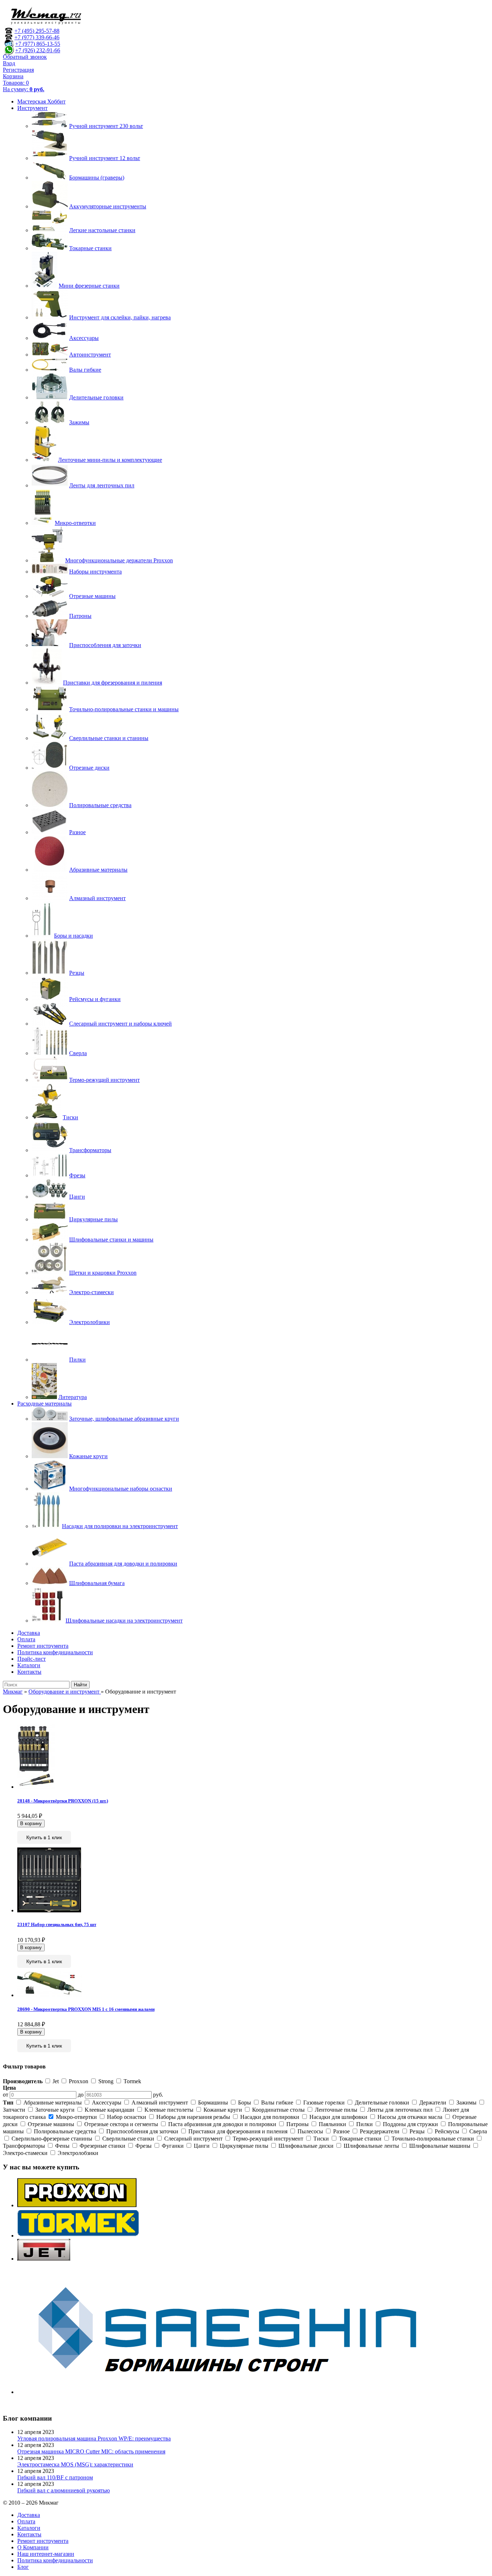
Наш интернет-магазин (46, 2554)
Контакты (29, 1672)
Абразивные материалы (53, 2103)
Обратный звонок (25, 57)
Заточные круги (55, 2110)
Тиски (321, 2139)
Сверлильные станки (128, 2139)
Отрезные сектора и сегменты (121, 2124)
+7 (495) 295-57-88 (37, 31)
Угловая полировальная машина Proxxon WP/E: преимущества (94, 2438)
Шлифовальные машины (440, 2146)
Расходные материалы (44, 1404)
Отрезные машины (51, 2124)
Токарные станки (360, 2139)
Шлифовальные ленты (371, 2146)
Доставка (29, 1633)
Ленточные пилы (336, 2110)
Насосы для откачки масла (410, 2117)
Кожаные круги (223, 2110)
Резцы (417, 2131)
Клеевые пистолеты (169, 2110)
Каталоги (29, 1665)
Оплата (26, 1639)
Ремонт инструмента (43, 1646)
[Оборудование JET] (44, 2259)
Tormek (132, 2081)
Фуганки (173, 2146)
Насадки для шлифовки (338, 2117)
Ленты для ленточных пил (400, 2110)
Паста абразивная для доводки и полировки (222, 2124)
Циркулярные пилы (244, 2146)
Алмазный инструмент (160, 2103)
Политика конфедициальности (55, 1652)
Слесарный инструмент (193, 2139)
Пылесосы (310, 2131)
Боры (245, 2103)
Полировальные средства (65, 2131)
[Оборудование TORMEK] (78, 2236)
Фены (62, 2146)
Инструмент (32, 108)
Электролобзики (77, 2153)
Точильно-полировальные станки (433, 2139)
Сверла (477, 2131)
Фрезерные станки (102, 2146)
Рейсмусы (447, 2131)
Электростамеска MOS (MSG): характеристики (75, 2464)
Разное (341, 2131)
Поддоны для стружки (410, 2124)
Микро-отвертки (76, 2117)
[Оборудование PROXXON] (77, 2205)
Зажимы (466, 2103)
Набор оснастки (127, 2117)
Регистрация (18, 70)
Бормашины (213, 2103)
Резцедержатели (380, 2131)
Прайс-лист (32, 1659)
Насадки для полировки (270, 2117)
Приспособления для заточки (142, 2131)
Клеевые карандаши (109, 2110)
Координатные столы (278, 2110)
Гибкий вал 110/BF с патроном (55, 2477)
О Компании (33, 2547)
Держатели (433, 2103)
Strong (106, 2081)
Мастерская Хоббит (41, 101)
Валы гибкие (277, 2103)
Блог (23, 2567)
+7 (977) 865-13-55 (38, 44)
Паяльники (332, 2124)
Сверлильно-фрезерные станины (52, 2139)
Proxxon (79, 2081)
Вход (9, 63)
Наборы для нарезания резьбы (193, 2117)
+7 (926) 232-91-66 (38, 50)
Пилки (364, 2124)
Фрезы (144, 2146)
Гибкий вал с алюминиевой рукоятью (64, 2490)
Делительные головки (382, 2103)
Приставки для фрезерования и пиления (238, 2131)
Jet (56, 2081)
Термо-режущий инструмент (268, 2139)
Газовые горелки (324, 2103)
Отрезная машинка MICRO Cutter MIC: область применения (91, 2451)
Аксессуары (107, 2103)
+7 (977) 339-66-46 (37, 37)
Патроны (298, 2124)
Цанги (202, 2146)
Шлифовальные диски (306, 2146)
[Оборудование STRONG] (237, 2392)
